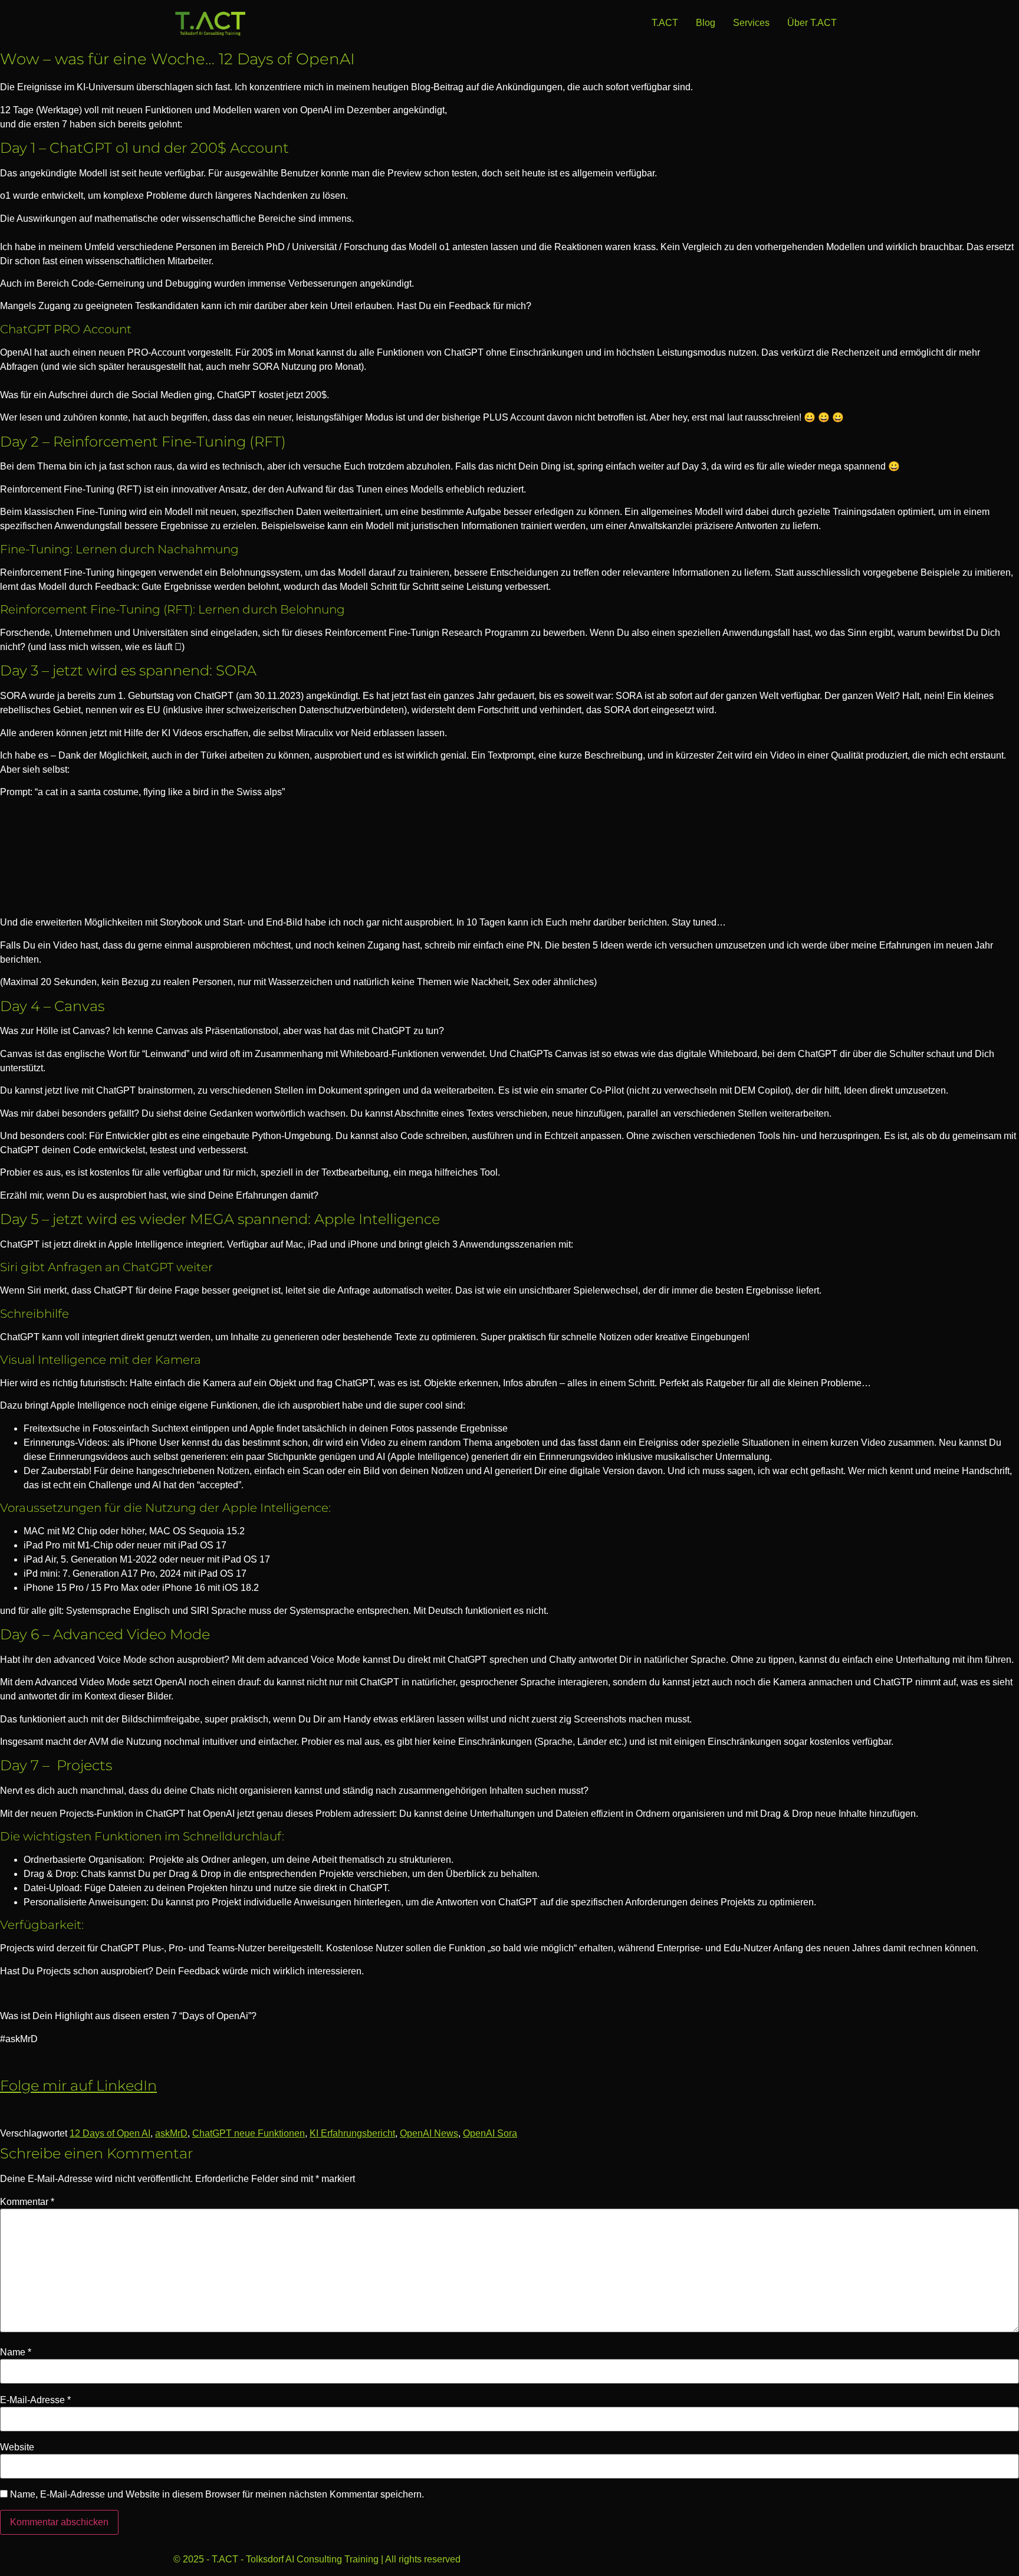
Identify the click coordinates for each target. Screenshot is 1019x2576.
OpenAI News (429, 2133)
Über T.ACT (812, 23)
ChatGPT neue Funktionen (249, 2133)
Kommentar (27, 2202)
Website (17, 2447)
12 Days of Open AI (110, 2133)
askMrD (171, 2133)
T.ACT (665, 23)
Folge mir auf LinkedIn (78, 2086)
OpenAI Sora (490, 2133)
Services (751, 23)
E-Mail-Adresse (35, 2400)
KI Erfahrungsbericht (352, 2133)
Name (16, 2352)
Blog (706, 23)
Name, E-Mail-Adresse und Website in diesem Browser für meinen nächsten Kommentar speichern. (217, 2495)
